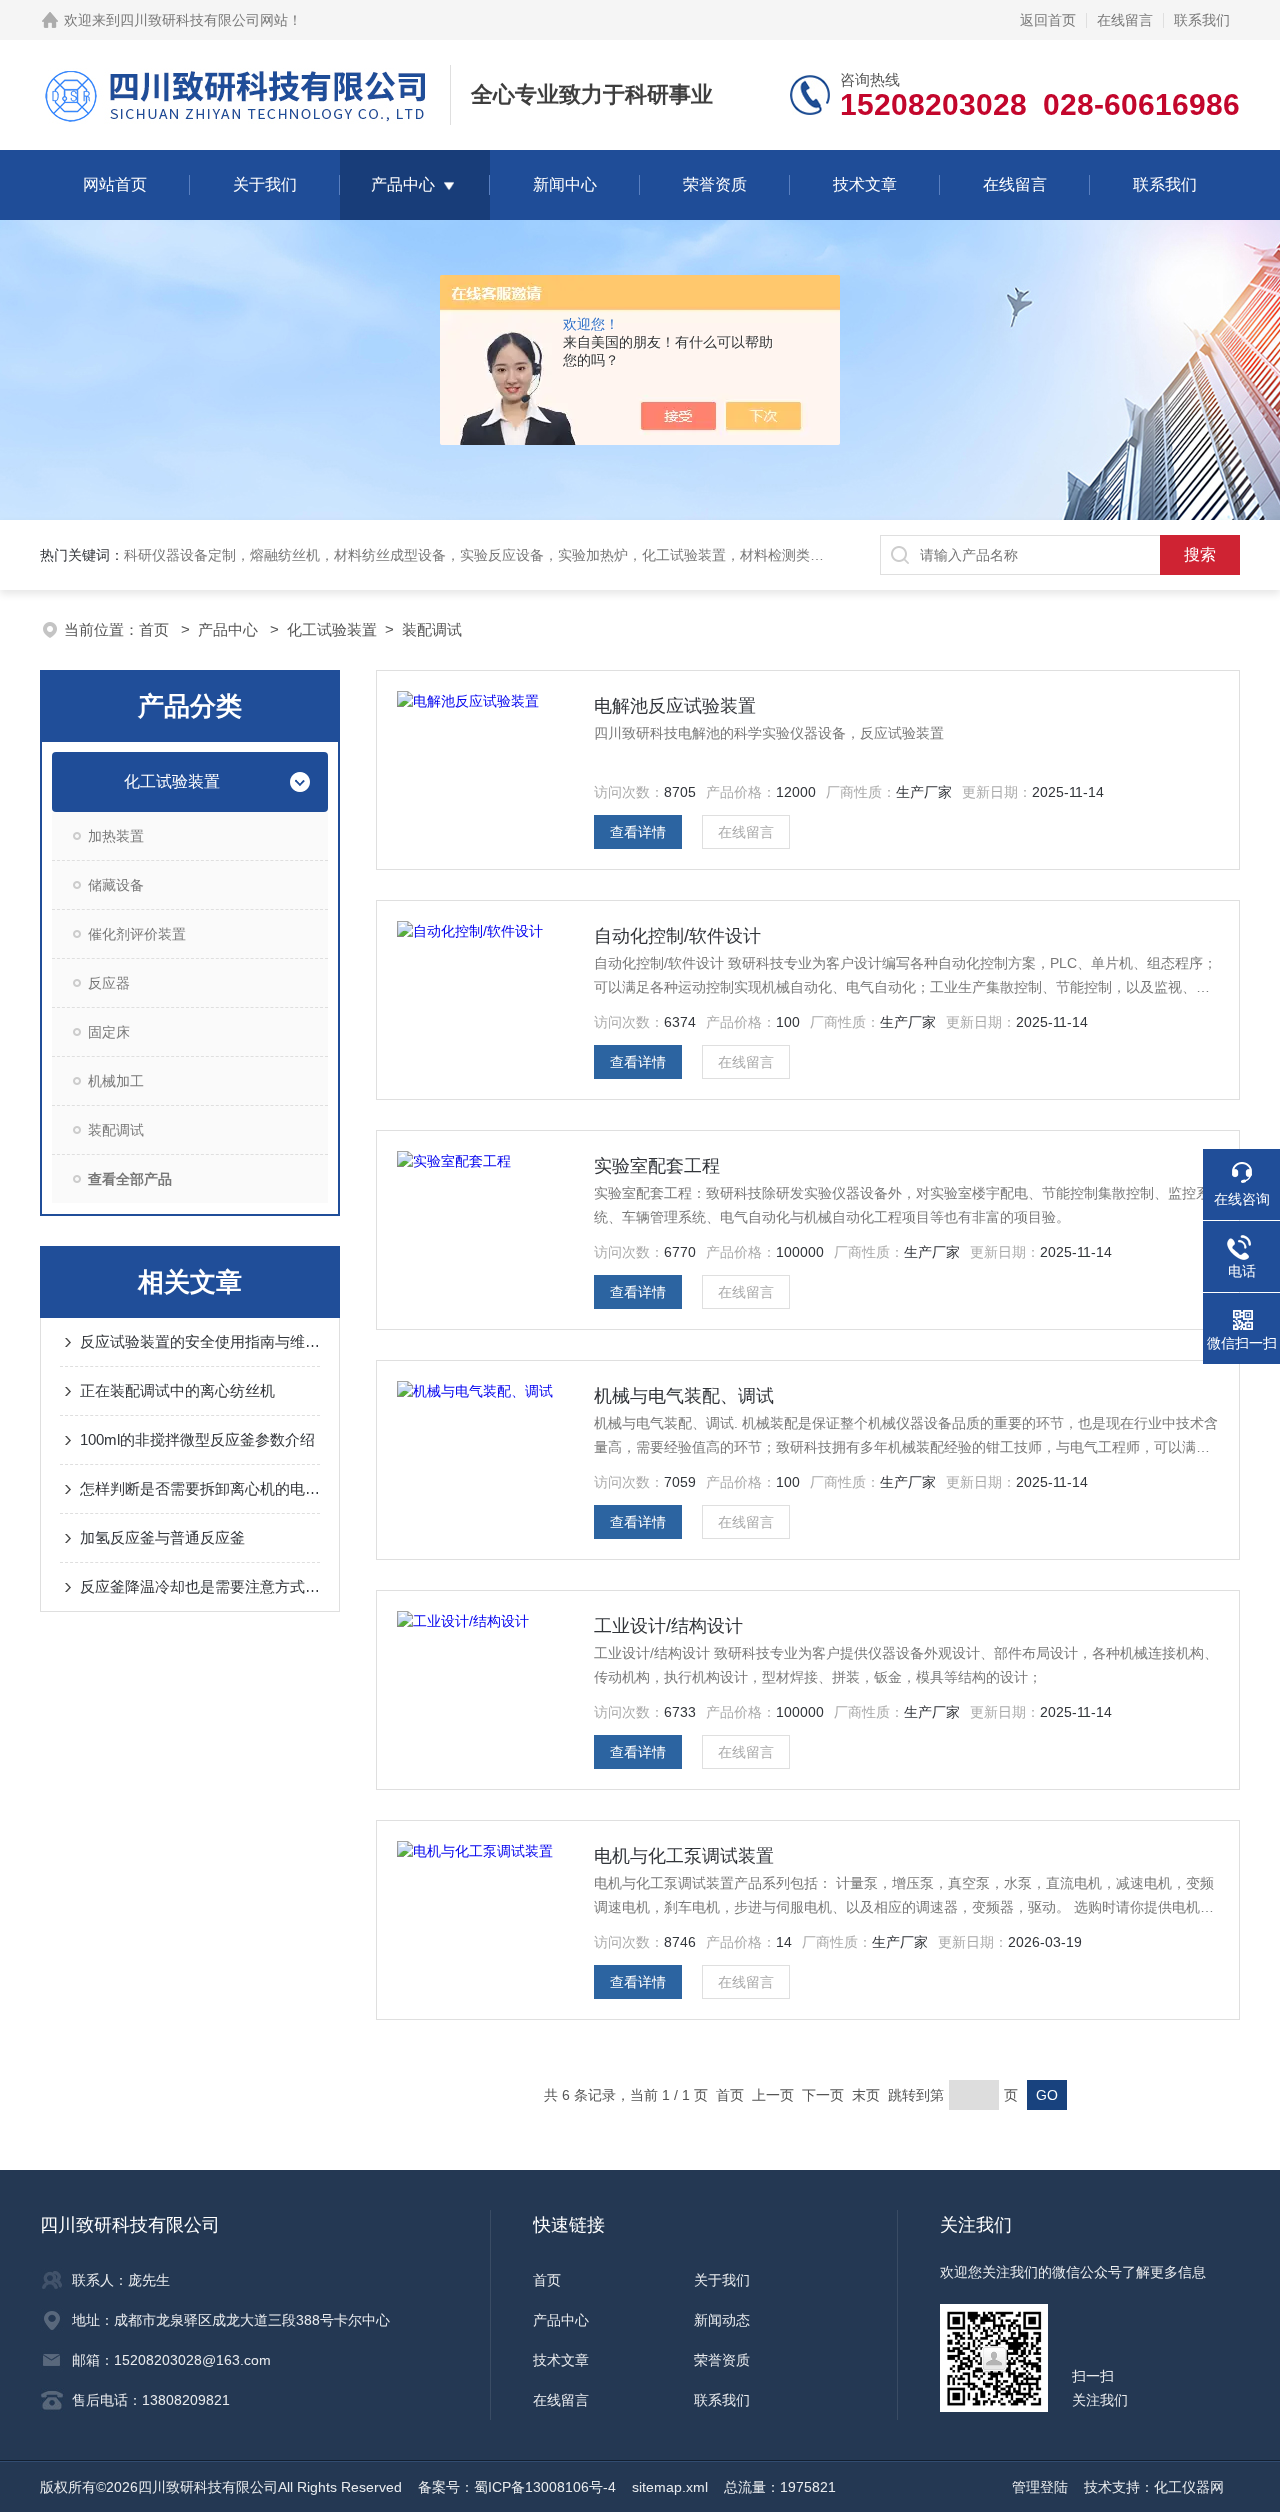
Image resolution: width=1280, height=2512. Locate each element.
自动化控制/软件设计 (677, 936)
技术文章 (865, 184)
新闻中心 (565, 184)
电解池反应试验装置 (675, 706)
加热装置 (116, 836)
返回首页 (1048, 20)
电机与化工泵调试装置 (684, 1856)
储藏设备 (116, 885)
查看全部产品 (130, 1179)
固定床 (109, 1032)
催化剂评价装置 (137, 934)
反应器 (109, 983)
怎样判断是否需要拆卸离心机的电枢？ (200, 1488)
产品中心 (403, 184)
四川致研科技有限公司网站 (204, 20)
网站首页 (115, 184)
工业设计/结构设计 (668, 1626)
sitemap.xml (670, 2487)
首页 (156, 629)
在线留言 (1125, 20)
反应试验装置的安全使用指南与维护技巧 (200, 1341)
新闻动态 (722, 2320)
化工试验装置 (332, 629)
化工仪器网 (1189, 2487)
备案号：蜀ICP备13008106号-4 (517, 2487)
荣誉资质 (715, 184)
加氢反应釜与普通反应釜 (162, 1537)
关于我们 (265, 184)
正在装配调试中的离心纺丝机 (177, 1390)
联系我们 (1202, 20)
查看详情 (638, 832)
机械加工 (116, 1081)
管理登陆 (1040, 2487)
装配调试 (432, 629)
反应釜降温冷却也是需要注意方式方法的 (200, 1586)
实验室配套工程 (657, 1166)
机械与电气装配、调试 (684, 1396)
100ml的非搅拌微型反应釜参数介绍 (197, 1439)
